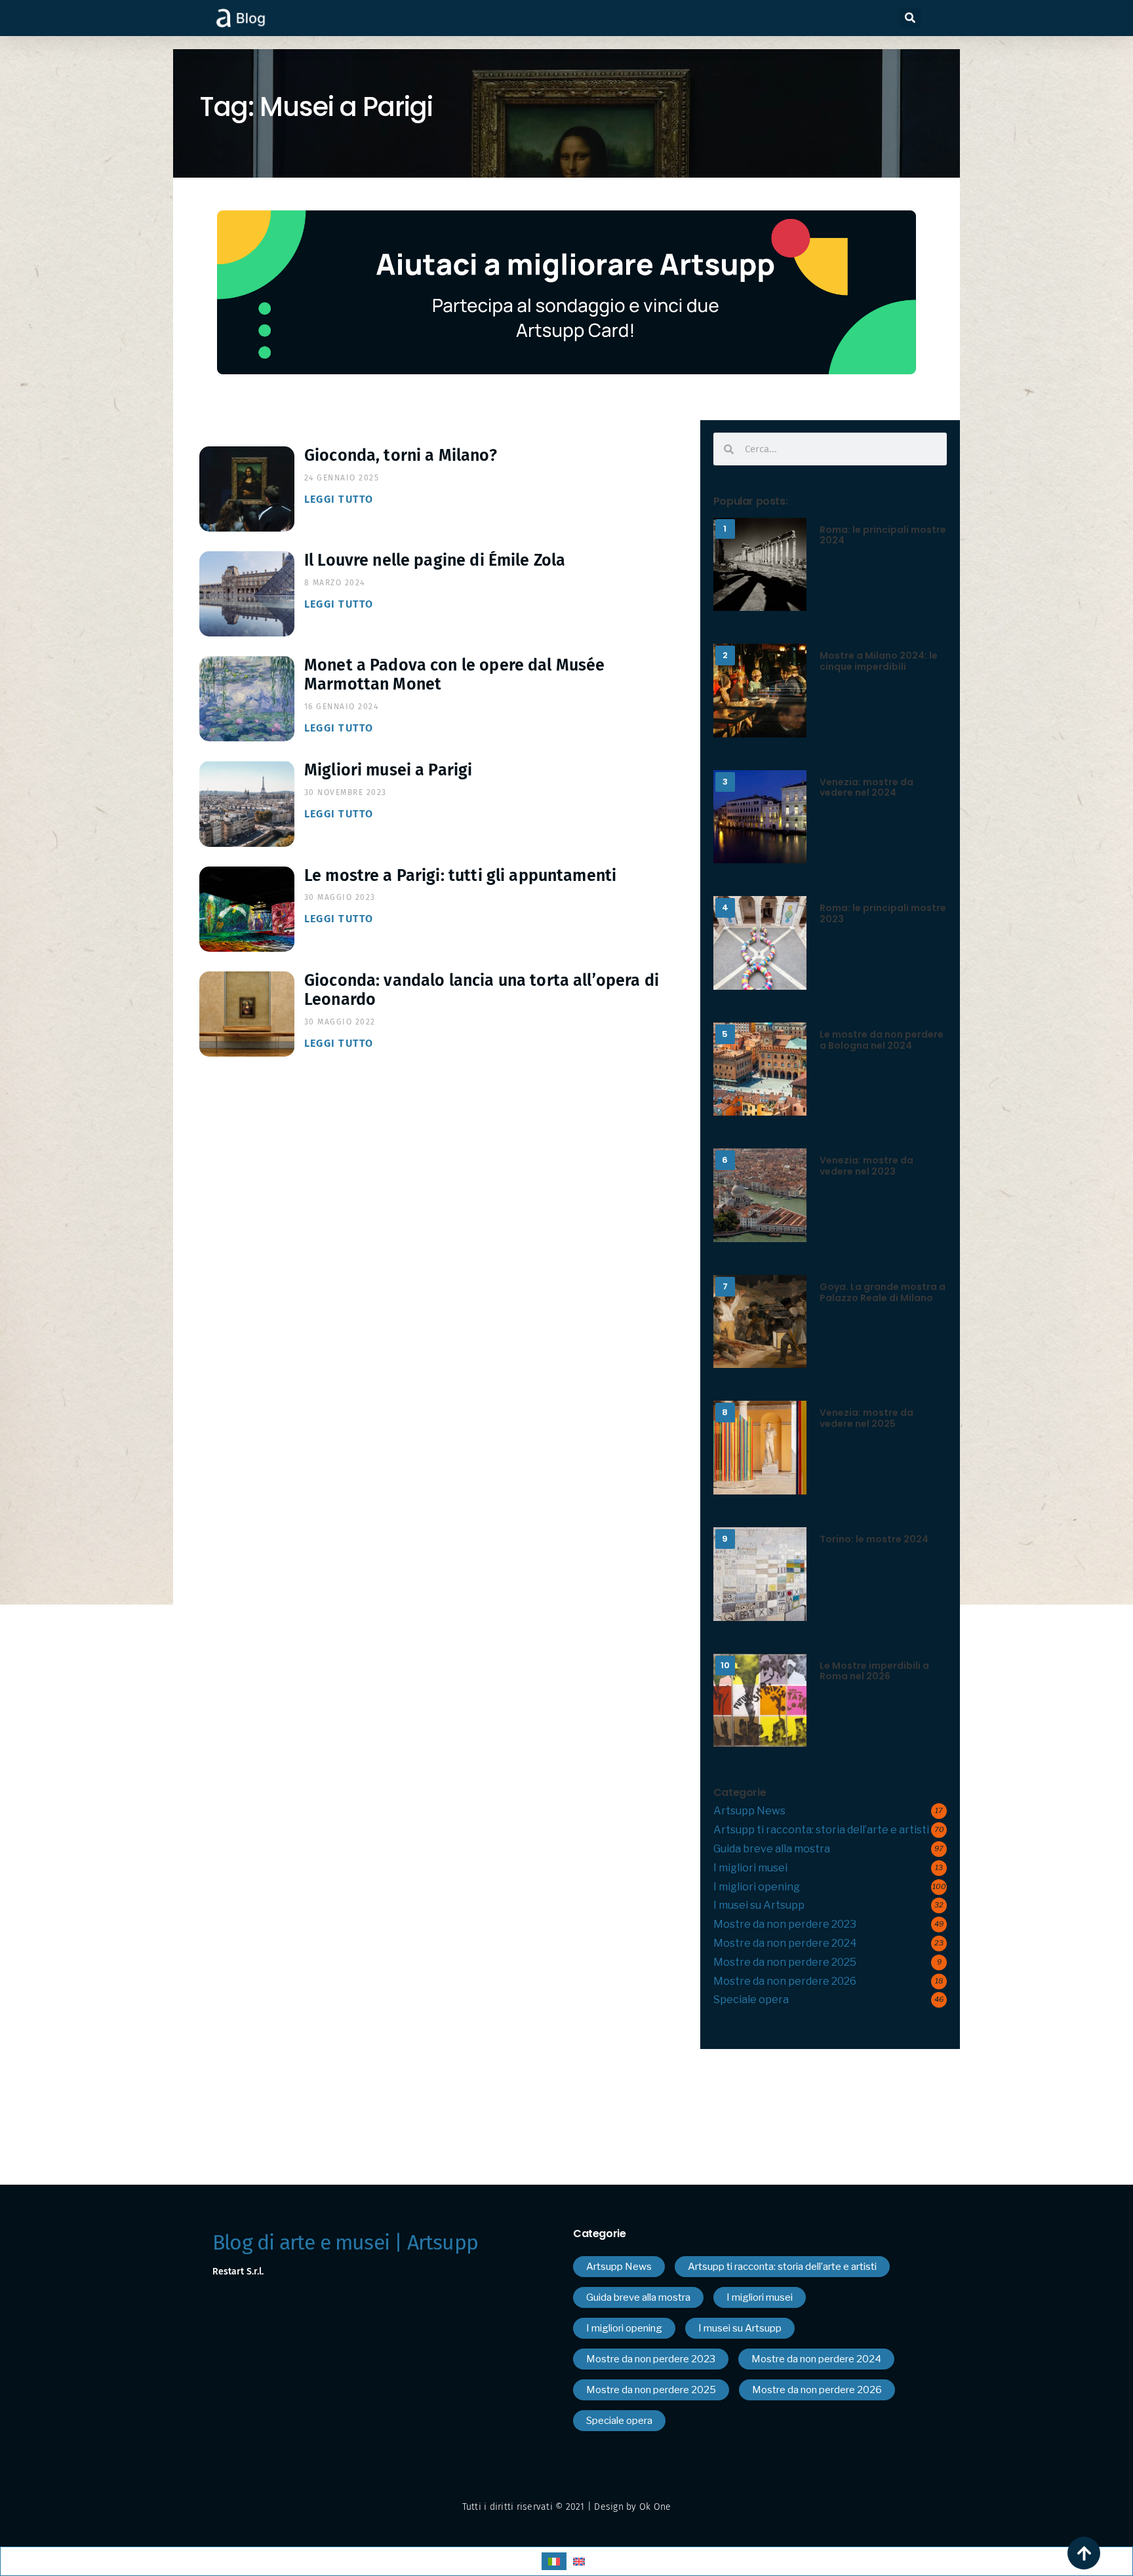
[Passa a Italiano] (554, 2561)
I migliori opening (757, 1887)
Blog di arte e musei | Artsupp (345, 2242)
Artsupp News (749, 1811)
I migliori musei (750, 1868)
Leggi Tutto (339, 499)
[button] (910, 18)
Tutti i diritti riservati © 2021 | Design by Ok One (567, 2507)
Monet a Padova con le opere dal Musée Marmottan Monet (455, 675)
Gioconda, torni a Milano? (401, 456)
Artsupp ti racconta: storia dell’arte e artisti (821, 1830)
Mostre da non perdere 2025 (785, 1962)
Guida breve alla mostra (772, 1849)
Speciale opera (751, 2000)
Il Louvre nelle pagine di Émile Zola (435, 560)
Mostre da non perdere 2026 (785, 1981)
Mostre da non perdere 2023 (785, 1924)
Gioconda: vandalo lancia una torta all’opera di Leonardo (482, 990)
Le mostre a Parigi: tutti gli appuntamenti (460, 876)
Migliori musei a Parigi (388, 770)
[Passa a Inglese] (579, 2561)
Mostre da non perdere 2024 (785, 1943)
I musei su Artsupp (759, 1905)
